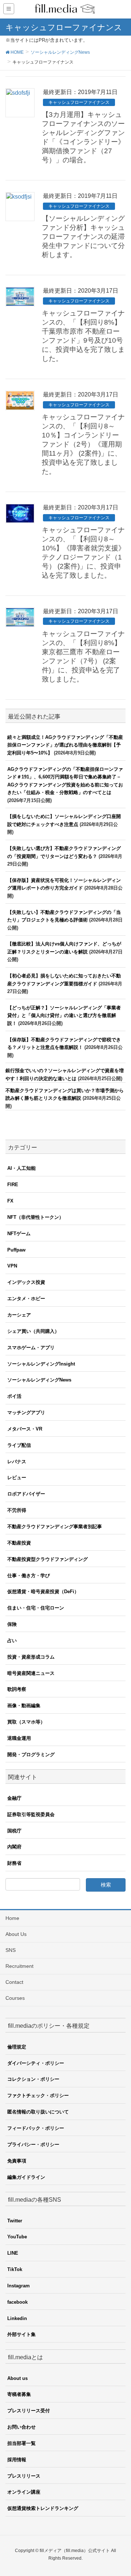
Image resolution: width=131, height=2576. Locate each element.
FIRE (13, 1185)
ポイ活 (14, 1396)
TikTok (15, 2269)
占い (12, 1641)
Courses (15, 1998)
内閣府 (14, 1847)
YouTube (17, 2237)
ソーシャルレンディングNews (39, 1380)
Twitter (15, 2221)
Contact (14, 1982)
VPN (12, 1266)
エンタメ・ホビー (26, 1299)
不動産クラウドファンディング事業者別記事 (55, 1527)
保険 (12, 1624)
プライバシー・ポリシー (33, 2144)
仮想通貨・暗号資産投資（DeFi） (43, 1592)
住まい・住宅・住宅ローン (36, 1608)
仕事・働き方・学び (29, 1576)
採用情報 (17, 2460)
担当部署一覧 (21, 2443)
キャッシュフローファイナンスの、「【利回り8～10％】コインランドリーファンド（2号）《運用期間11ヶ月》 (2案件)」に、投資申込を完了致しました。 (83, 444)
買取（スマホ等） (26, 1722)
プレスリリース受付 (29, 2411)
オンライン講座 (24, 2492)
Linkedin (17, 2318)
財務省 (14, 1863)
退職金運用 (19, 1738)
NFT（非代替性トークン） (35, 1217)
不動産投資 (19, 1543)
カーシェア (19, 1315)
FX (10, 1201)
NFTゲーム (19, 1234)
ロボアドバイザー (26, 1494)
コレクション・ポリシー (33, 2079)
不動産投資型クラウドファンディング (47, 1559)
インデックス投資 (26, 1282)
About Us (16, 1934)
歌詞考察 (17, 1689)
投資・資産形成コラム (31, 1657)
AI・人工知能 (21, 1168)
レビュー (17, 1478)
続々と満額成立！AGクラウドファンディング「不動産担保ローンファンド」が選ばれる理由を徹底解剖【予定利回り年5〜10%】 (65, 745)
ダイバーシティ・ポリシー (36, 2063)
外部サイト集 (21, 2334)
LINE (13, 2253)
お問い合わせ (21, 2427)
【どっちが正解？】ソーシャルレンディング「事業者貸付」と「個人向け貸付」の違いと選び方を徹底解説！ (64, 1016)
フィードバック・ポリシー (36, 2128)
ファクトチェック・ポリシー (38, 2095)
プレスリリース (24, 2476)
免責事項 (17, 2161)
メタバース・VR (25, 1429)
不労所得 (17, 1510)
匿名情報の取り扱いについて (38, 2112)
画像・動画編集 (24, 1706)
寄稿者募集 (19, 2394)
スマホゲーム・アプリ (31, 1348)
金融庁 (14, 1798)
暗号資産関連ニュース (31, 1673)
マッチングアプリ (26, 1413)
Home (12, 1918)
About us (17, 2378)
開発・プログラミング (31, 1755)
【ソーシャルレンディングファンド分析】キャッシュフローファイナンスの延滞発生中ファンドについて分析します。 (83, 237)
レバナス (17, 1462)
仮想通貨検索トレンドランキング (43, 2508)
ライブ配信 (19, 1445)
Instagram (19, 2286)
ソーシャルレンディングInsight (41, 1364)
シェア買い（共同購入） (33, 1331)
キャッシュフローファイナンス (79, 102)
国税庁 (14, 1831)
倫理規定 (17, 2047)
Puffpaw (16, 1250)
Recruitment (19, 1966)
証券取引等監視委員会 (31, 1814)
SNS (11, 1950)
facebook (17, 2302)
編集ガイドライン (26, 2177)
